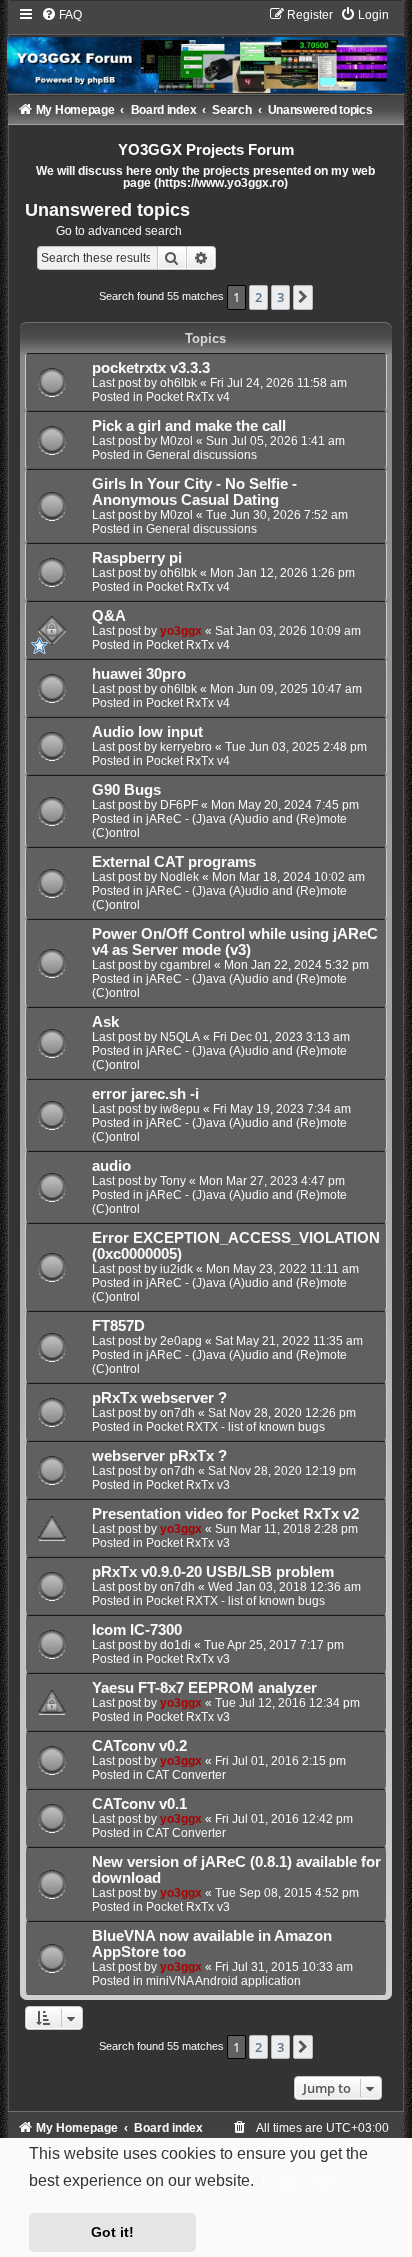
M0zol (176, 441)
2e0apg (181, 1341)
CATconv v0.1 (139, 1804)
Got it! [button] (112, 2232)
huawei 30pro (139, 674)
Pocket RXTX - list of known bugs (235, 1427)
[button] (303, 297)
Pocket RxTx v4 (188, 397)
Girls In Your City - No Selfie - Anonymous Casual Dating (194, 492)
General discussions (201, 455)
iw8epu (180, 1109)
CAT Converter (186, 1775)
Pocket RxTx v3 (188, 1485)
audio (111, 1166)
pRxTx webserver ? (159, 1398)
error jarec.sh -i (145, 1094)
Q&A (109, 616)
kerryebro (186, 747)
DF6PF (179, 805)
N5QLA (180, 1037)
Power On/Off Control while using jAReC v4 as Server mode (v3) (235, 942)
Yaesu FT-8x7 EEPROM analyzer (204, 1688)
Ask (105, 1022)
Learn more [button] (301, 2181)
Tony (173, 1181)
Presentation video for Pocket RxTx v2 (225, 1514)
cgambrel (185, 965)
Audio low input (147, 732)
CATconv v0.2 (139, 1746)
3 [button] (280, 297)
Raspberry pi (137, 558)
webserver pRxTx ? (159, 1456)
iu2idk (176, 1269)
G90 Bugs (126, 790)
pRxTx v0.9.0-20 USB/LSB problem (213, 1572)
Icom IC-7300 (137, 1630)
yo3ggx (181, 631)
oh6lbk (178, 383)
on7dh (177, 1413)
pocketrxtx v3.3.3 (151, 368)
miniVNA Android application (223, 1981)
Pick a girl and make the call (189, 426)
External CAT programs (174, 862)
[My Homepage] (206, 50)
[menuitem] (61, 15)
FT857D (118, 1326)
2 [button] (258, 297)
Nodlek (179, 877)
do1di (175, 1645)
